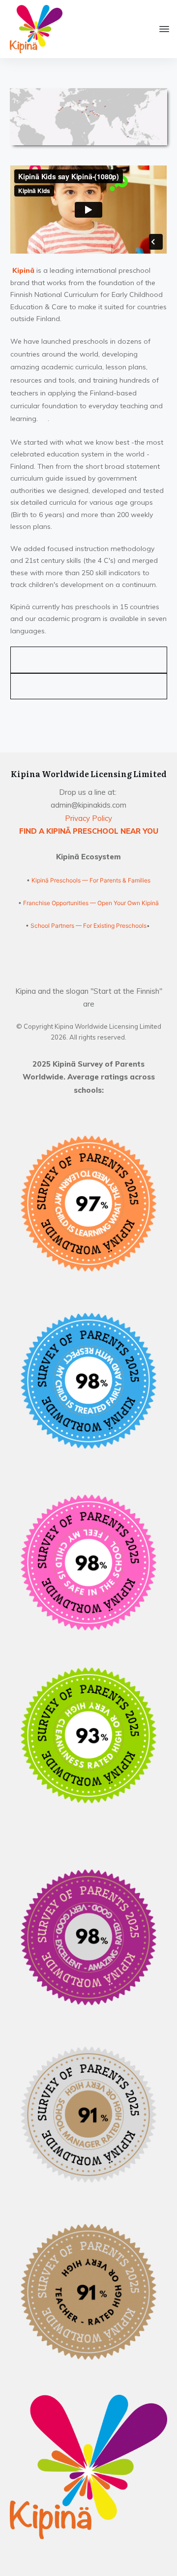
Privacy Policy (88, 818)
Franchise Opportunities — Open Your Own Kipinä (90, 903)
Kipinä (23, 270)
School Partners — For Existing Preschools (88, 926)
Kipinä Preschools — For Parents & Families (91, 880)
